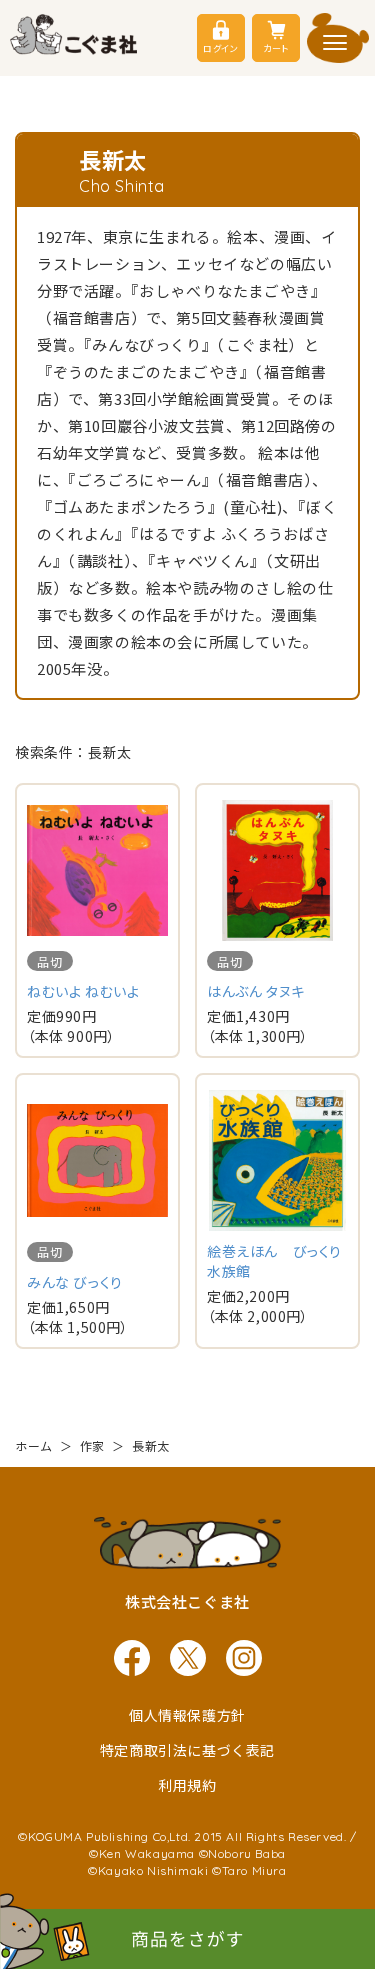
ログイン (220, 48)
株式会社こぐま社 (187, 1601)
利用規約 (187, 1785)
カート (276, 48)
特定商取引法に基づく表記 (187, 1750)
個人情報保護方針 (187, 1715)
